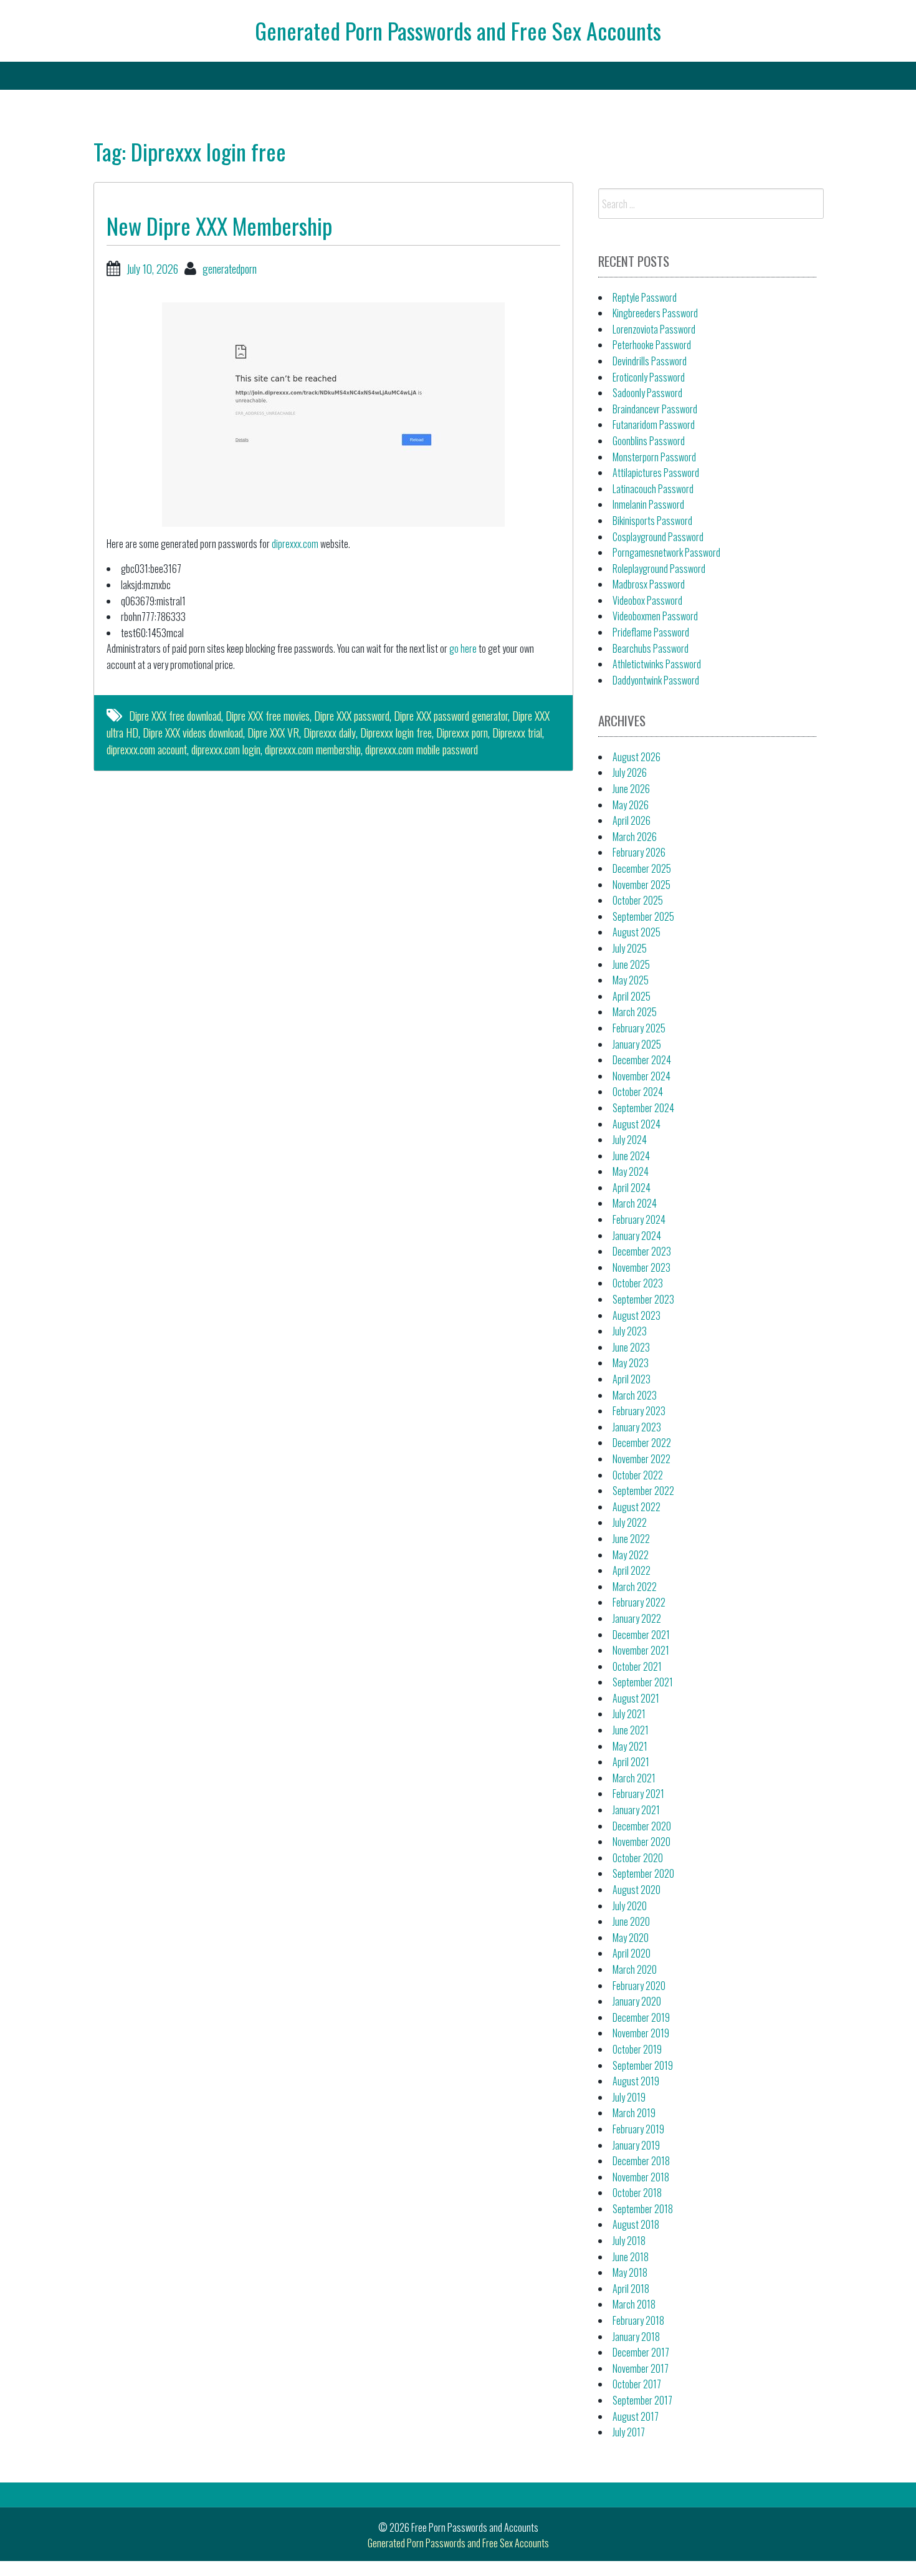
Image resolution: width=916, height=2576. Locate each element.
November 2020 (642, 1842)
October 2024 (638, 1092)
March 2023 (635, 1395)
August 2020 (637, 1890)
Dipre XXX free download (175, 716)
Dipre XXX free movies (268, 716)
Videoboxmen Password (655, 616)
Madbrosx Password (649, 584)
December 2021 (641, 1635)
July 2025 (630, 948)
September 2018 (643, 2209)
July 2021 (629, 1714)
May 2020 (631, 1938)
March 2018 (634, 2304)
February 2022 (639, 1602)
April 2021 (631, 1762)
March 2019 (634, 2113)
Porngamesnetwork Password (666, 552)
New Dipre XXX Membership (219, 225)
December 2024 (642, 1060)
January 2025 (637, 1044)
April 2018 (631, 2289)
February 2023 (639, 1411)
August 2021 (636, 1698)
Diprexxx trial (517, 733)
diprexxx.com (295, 544)
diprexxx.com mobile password (422, 749)
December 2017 (641, 2352)
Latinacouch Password (653, 489)
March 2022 (635, 1587)
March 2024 (635, 1203)
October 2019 (637, 2049)
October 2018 (637, 2193)
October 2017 (637, 2384)
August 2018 (636, 2224)
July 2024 (630, 1140)
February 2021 (638, 1794)
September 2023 (643, 1299)
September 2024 (643, 1108)
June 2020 (631, 1921)
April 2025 (632, 996)
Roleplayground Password (659, 569)
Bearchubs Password (651, 648)
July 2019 (629, 2097)
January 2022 (637, 1618)
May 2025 (631, 980)
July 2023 (630, 1331)
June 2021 (631, 1730)
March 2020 (635, 1969)
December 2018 (641, 2161)
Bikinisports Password (652, 521)
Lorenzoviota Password (654, 329)
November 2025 (642, 885)
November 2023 (642, 1267)
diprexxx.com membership (313, 749)
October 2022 (638, 1475)
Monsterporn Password (654, 457)
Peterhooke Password (652, 345)
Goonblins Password (649, 441)
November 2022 (642, 1459)
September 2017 (642, 2400)
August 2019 (636, 2081)
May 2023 (631, 1363)
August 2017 (636, 2416)
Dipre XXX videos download (193, 733)
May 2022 (631, 1555)
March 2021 (634, 1778)
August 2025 (637, 932)
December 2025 (642, 868)
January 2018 (636, 2337)
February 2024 (639, 1219)
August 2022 (637, 1507)
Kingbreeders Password (655, 313)
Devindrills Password (650, 361)
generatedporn (230, 269)
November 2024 (642, 1076)
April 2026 (632, 820)
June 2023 (631, 1347)
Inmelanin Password (648, 504)
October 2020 (638, 1858)
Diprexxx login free (396, 733)
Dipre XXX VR (273, 733)
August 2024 (637, 1124)
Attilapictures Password (656, 473)
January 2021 (636, 1810)
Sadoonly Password (647, 393)
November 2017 (641, 2368)
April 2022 (632, 1570)
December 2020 (642, 1826)
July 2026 (630, 772)
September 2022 (643, 1491)
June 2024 (631, 1156)
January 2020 (637, 2001)
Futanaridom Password (654, 425)
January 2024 (637, 1236)
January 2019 (636, 2145)
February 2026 (639, 852)
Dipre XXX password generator (451, 716)
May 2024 (631, 1171)
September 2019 (643, 2065)
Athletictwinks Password (657, 664)
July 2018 (629, 2241)
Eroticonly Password (649, 377)
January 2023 (637, 1427)
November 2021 (641, 1650)
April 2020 (632, 1953)
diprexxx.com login (226, 749)
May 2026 (631, 805)
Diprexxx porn (462, 733)
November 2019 (641, 2033)
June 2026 (631, 789)
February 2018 (638, 2320)
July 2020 (630, 1906)
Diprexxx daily (330, 733)
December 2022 (642, 1443)
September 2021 (643, 1682)
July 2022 (630, 1522)
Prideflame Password (651, 632)
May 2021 (630, 1746)
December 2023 (642, 1251)
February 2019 (638, 2129)
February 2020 (639, 1986)
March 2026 (635, 837)
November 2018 (641, 2177)
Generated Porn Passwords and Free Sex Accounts (458, 30)
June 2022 (631, 1539)
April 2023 (632, 1379)
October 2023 (638, 1283)
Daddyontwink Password (656, 680)
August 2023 (637, 1315)
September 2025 (643, 916)
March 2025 (635, 1012)
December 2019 (641, 2017)
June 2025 (631, 964)
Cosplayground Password (658, 537)
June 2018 (631, 2257)
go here (463, 648)
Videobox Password (647, 600)
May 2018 (630, 2272)
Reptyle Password (645, 297)
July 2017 (629, 2432)
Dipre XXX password (352, 716)
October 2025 (638, 900)
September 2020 (643, 1873)
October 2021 (637, 1666)
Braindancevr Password (655, 409)
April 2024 (632, 1188)
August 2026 (637, 757)
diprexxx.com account (147, 749)
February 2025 (639, 1028)
